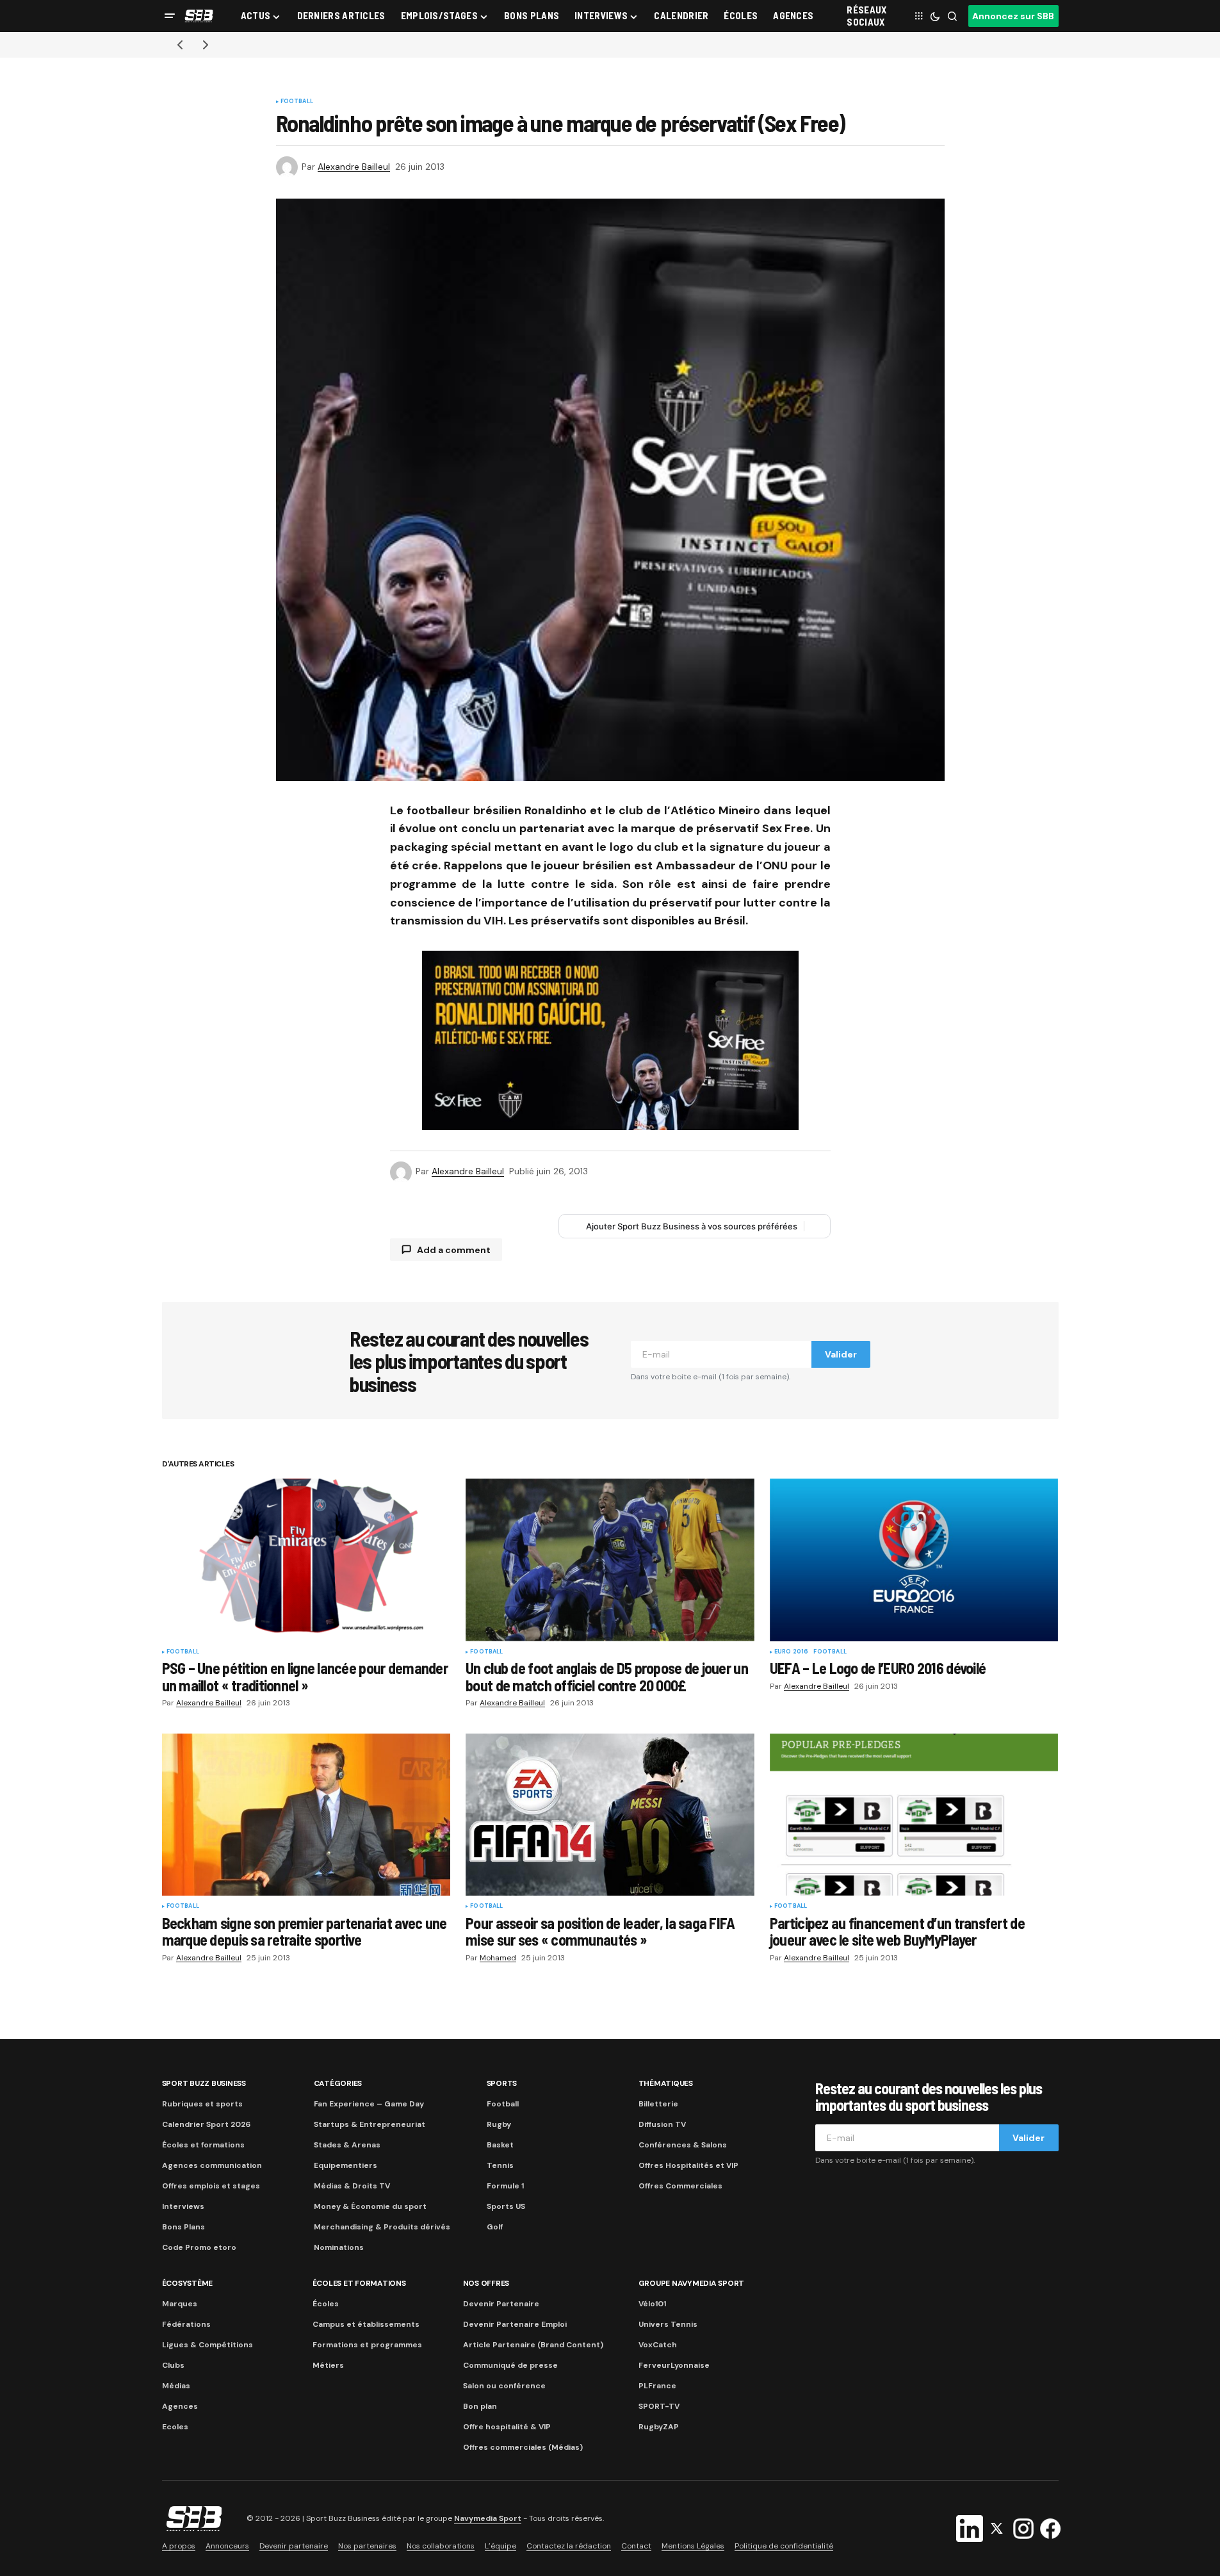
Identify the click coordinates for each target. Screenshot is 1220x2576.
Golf (495, 2227)
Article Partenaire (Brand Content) (533, 2345)
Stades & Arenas (347, 2145)
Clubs (173, 2365)
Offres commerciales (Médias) (523, 2447)
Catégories (338, 2083)
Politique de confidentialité (784, 2546)
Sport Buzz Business (204, 2083)
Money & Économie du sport (370, 2206)
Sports (502, 2083)
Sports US (506, 2206)
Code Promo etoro (199, 2247)
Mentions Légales (693, 2546)
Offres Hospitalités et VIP (688, 2165)
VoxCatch (658, 2345)
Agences (180, 2406)
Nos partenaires (367, 2546)
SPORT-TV (659, 2406)
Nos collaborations (441, 2546)
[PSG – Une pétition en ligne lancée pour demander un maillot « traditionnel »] (306, 1560)
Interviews (183, 2206)
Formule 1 (505, 2186)
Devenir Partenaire (501, 2304)
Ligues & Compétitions (207, 2345)
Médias (176, 2386)
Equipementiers (346, 2165)
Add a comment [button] (454, 1250)
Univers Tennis (668, 2324)
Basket (500, 2145)
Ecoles (175, 2427)
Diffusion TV (662, 2124)
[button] (170, 16)
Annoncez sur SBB (1013, 16)
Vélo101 (652, 2304)
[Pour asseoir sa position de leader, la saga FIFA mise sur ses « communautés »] (610, 1815)
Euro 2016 (792, 1652)
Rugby (499, 2124)
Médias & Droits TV (352, 2186)
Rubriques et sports (202, 2104)
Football (297, 102)
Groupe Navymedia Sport (692, 2283)
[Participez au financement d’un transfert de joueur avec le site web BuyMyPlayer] (914, 1815)
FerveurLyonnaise (674, 2365)
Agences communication (212, 2165)
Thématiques (666, 2083)
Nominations (339, 2247)
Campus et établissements (366, 2324)
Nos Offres (486, 2283)
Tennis (500, 2165)
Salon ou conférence (504, 2386)
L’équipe (500, 2546)
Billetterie (658, 2104)
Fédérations (186, 2324)
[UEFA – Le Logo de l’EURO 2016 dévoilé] (914, 1560)
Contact (636, 2546)
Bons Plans (183, 2227)
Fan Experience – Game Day (369, 2104)
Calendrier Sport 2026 (206, 2124)
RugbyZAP (659, 2427)
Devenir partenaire (294, 2546)
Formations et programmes (367, 2345)
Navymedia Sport (488, 2519)
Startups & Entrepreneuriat (370, 2124)
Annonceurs (227, 2546)
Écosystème (188, 2283)
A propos (179, 2546)
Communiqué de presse (510, 2365)
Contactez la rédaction (569, 2546)
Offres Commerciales (680, 2186)
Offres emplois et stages (211, 2186)
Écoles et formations (203, 2145)
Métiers (328, 2365)
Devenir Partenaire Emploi (515, 2324)
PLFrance (657, 2386)
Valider (841, 1354)
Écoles (326, 2304)
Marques (180, 2304)
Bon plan (480, 2406)
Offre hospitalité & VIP (507, 2427)
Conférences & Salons (683, 2145)
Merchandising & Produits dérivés (382, 2227)
